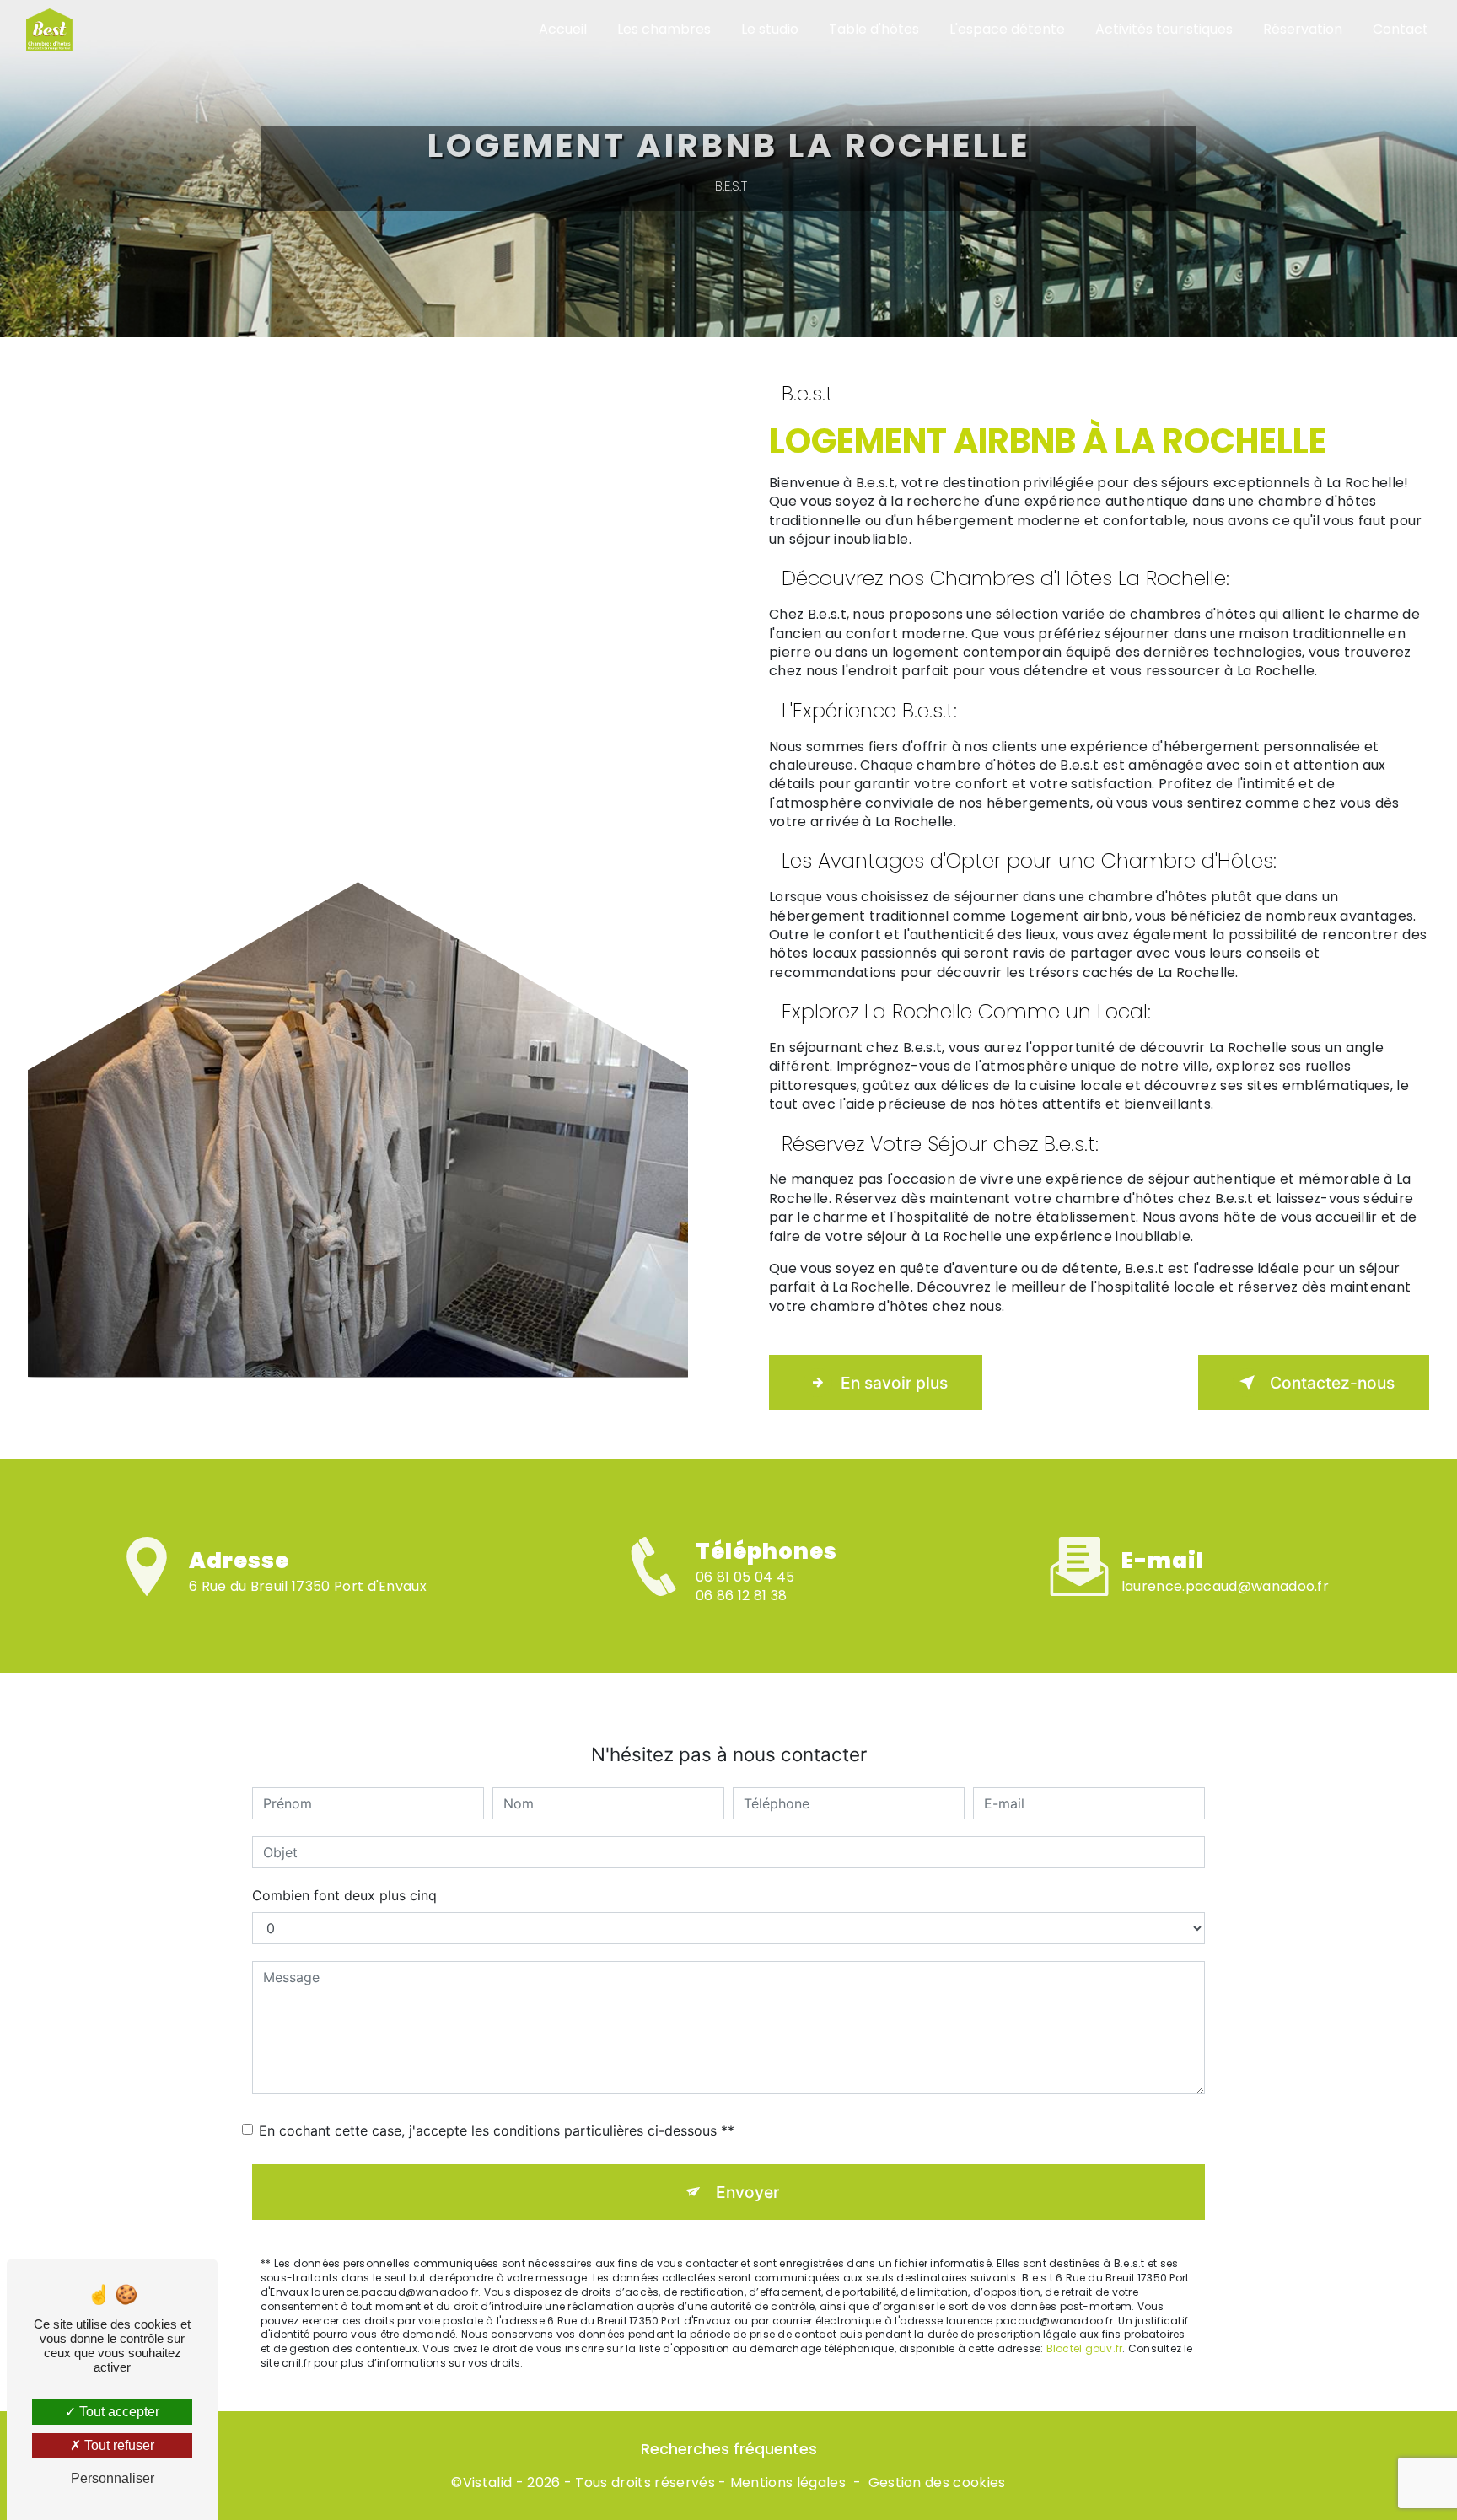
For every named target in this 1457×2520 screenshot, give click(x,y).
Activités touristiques (1164, 29)
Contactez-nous (1332, 1383)
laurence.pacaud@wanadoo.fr (1225, 1586)
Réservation (1303, 29)
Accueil (563, 29)
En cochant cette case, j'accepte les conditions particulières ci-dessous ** (497, 2130)
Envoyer (747, 2192)
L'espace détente (1007, 29)
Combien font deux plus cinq (344, 1895)
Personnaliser (113, 2478)
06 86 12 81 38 (741, 1596)
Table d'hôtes (874, 29)
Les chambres (664, 29)
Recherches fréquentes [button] (729, 2449)
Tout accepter (118, 2412)
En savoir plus (894, 1383)
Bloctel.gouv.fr (1085, 2348)
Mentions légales (788, 2483)
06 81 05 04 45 (745, 1577)
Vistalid (488, 2483)
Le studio (770, 29)
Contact (1401, 29)
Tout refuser (118, 2445)
